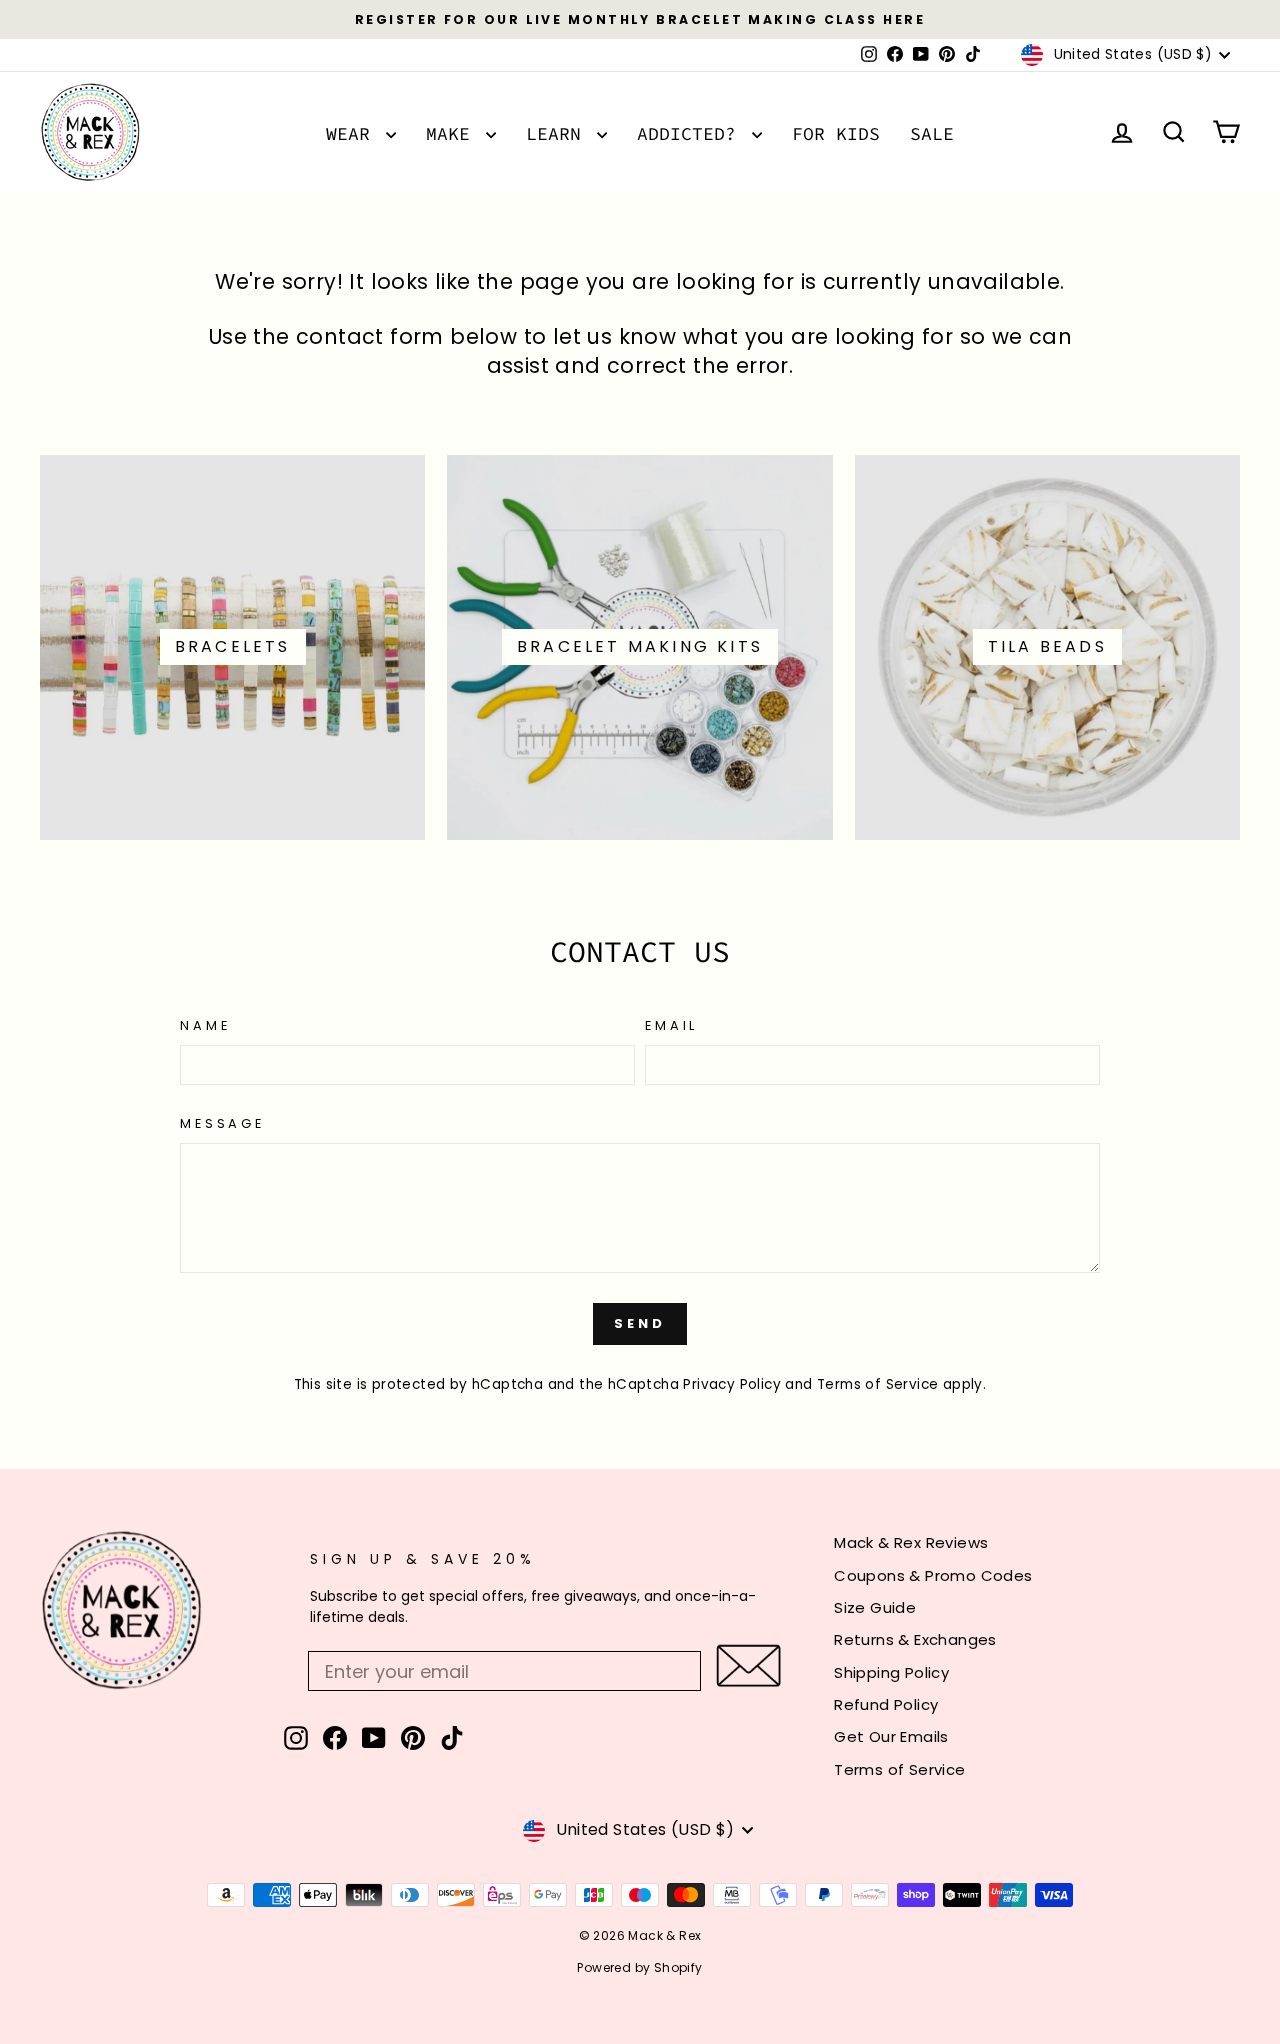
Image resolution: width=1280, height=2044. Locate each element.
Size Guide (875, 1607)
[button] (748, 1665)
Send (640, 1323)
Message (222, 1123)
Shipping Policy (891, 1672)
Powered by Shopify (639, 1967)
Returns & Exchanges (915, 1639)
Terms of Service (877, 1384)
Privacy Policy (732, 1384)
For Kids (836, 133)
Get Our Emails (891, 1736)
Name (205, 1025)
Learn (559, 133)
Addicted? (692, 133)
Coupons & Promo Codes (933, 1575)
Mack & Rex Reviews (911, 1542)
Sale (932, 133)
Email (671, 1025)
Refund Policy (886, 1704)
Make (453, 133)
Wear (353, 133)
